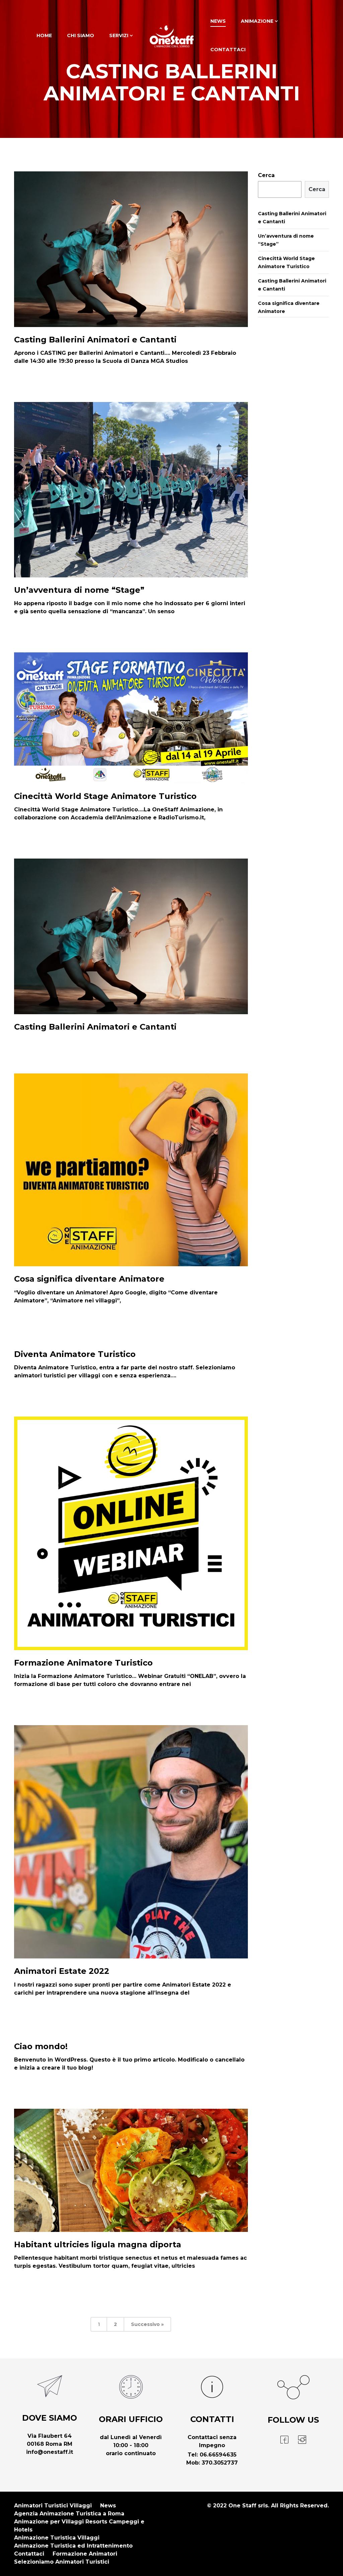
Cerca (266, 175)
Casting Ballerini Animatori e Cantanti (95, 340)
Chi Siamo (81, 35)
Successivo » (147, 2324)
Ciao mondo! (41, 2046)
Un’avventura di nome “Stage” (79, 590)
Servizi (119, 35)
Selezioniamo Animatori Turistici (62, 2562)
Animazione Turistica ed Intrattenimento (73, 2546)
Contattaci (228, 50)
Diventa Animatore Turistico (75, 1354)
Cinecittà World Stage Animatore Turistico (105, 796)
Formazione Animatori (85, 2554)
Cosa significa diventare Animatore (89, 1279)
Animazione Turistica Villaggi (57, 2538)
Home (44, 35)
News (218, 21)
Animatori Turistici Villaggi (53, 2506)
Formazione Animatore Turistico (83, 1663)
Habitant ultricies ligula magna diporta (98, 2244)
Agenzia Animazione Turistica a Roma (69, 2514)
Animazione (257, 21)
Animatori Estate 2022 (62, 1971)
